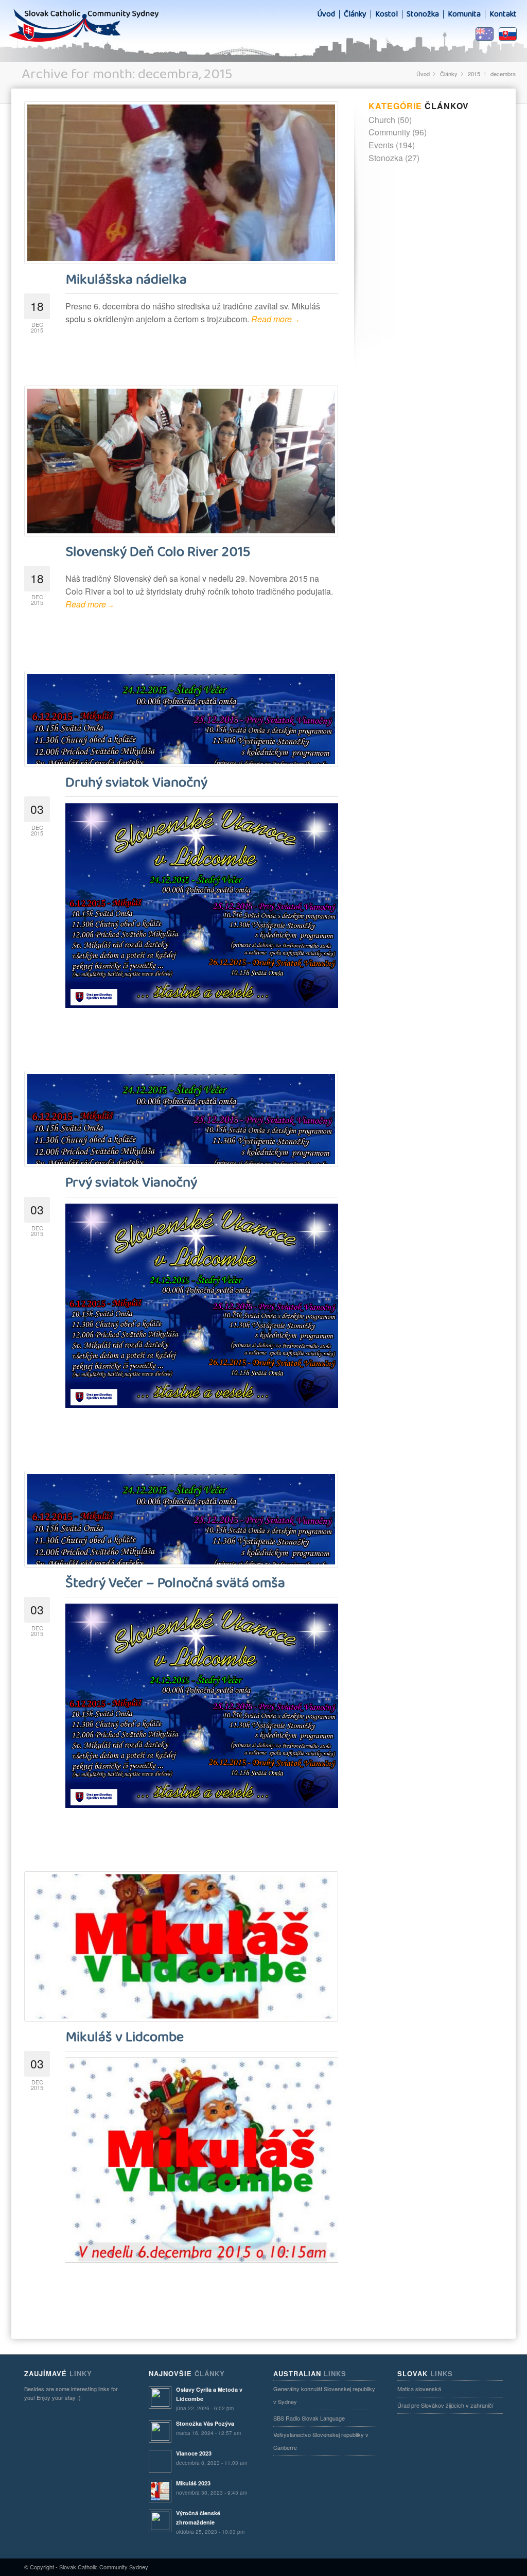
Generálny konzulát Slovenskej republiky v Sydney (324, 2395)
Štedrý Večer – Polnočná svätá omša (175, 1583)
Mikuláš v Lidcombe (125, 2037)
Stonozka (386, 158)
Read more (275, 319)
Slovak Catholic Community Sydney (104, 2567)
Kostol (387, 14)
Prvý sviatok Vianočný (131, 1183)
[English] (485, 34)
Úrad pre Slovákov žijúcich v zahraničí (445, 2405)
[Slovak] (508, 34)
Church (382, 120)
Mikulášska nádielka (126, 280)
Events (381, 145)
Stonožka (423, 14)
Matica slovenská (419, 2389)
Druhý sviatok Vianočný (136, 783)
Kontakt (503, 14)
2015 (474, 74)
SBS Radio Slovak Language (309, 2418)
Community (389, 132)
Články (355, 14)
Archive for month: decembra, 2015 (127, 74)
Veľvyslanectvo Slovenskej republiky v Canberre (321, 2441)
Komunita (464, 14)
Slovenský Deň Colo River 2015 (158, 552)
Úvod (326, 14)
